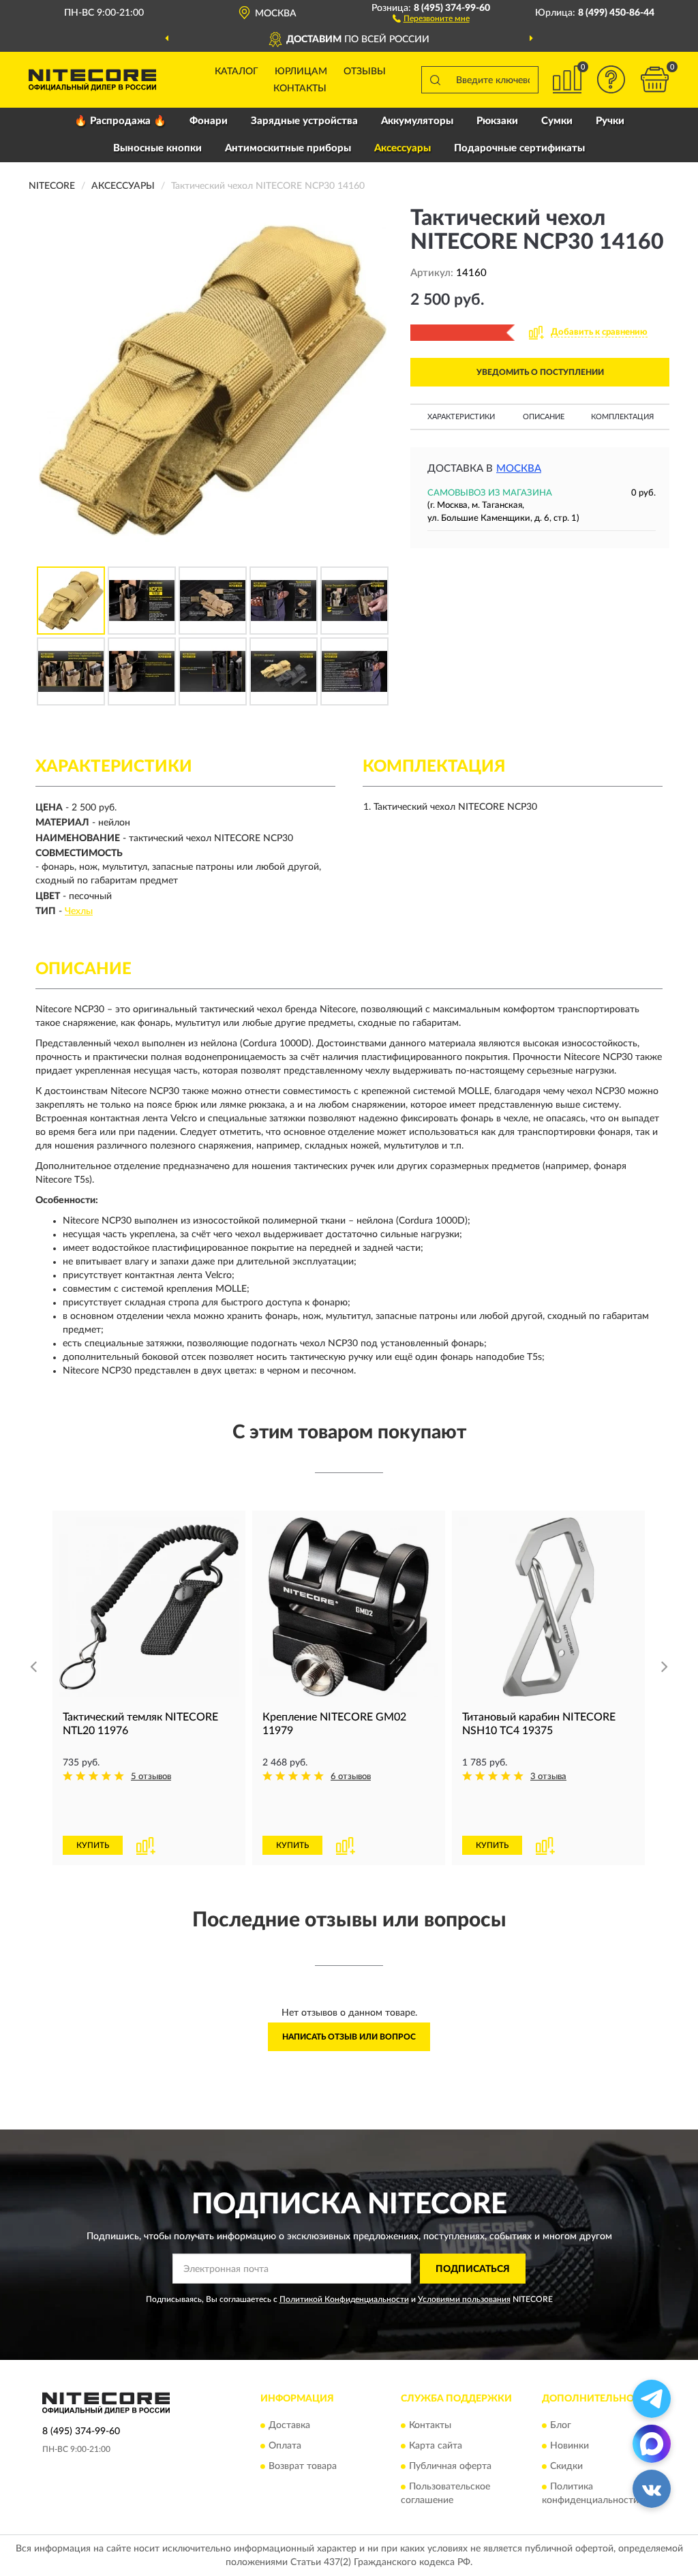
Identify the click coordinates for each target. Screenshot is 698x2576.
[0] (654, 79)
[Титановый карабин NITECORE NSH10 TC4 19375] (548, 1607)
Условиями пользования (464, 2299)
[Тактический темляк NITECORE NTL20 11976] (149, 1607)
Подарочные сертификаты (519, 148)
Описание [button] (544, 417)
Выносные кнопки (157, 148)
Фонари (209, 121)
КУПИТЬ (93, 1845)
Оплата (285, 2446)
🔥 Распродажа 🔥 (120, 121)
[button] (431, 18)
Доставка (289, 2425)
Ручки (610, 121)
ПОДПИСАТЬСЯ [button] (473, 2269)
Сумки (557, 121)
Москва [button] (519, 469)
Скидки (566, 2466)
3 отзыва (548, 1777)
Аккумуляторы (417, 121)
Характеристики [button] (461, 417)
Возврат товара (303, 2466)
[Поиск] (435, 80)
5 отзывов (151, 1777)
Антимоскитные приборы (288, 148)
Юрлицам (301, 72)
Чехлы (79, 911)
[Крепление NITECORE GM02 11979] (349, 1607)
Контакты (300, 89)
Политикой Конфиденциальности (344, 2299)
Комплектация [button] (622, 417)
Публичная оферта (450, 2466)
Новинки (570, 2446)
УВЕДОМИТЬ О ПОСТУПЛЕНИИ (540, 372)
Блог (561, 2425)
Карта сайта (436, 2446)
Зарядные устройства (304, 121)
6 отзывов (351, 1777)
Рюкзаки (497, 121)
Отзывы (365, 72)
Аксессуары (403, 148)
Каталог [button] (237, 72)
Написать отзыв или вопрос (349, 2037)
